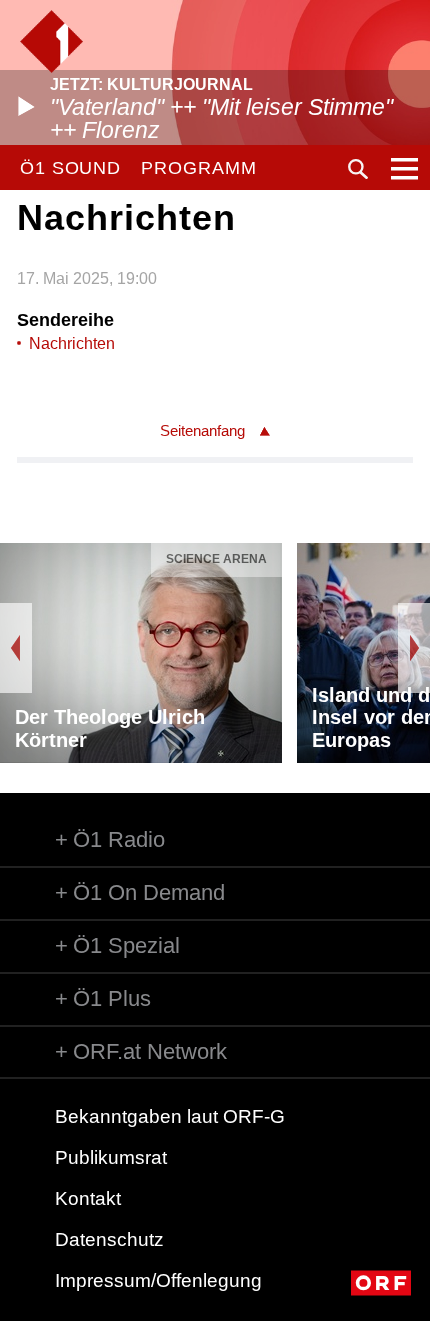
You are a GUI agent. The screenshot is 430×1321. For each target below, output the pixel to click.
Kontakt (88, 1198)
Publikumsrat (111, 1157)
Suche (358, 169)
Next (414, 648)
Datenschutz (109, 1239)
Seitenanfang (202, 430)
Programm (198, 168)
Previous (16, 648)
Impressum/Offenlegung (158, 1280)
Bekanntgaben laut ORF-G (170, 1116)
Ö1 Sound (70, 168)
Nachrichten (72, 343)
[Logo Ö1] (51, 41)
